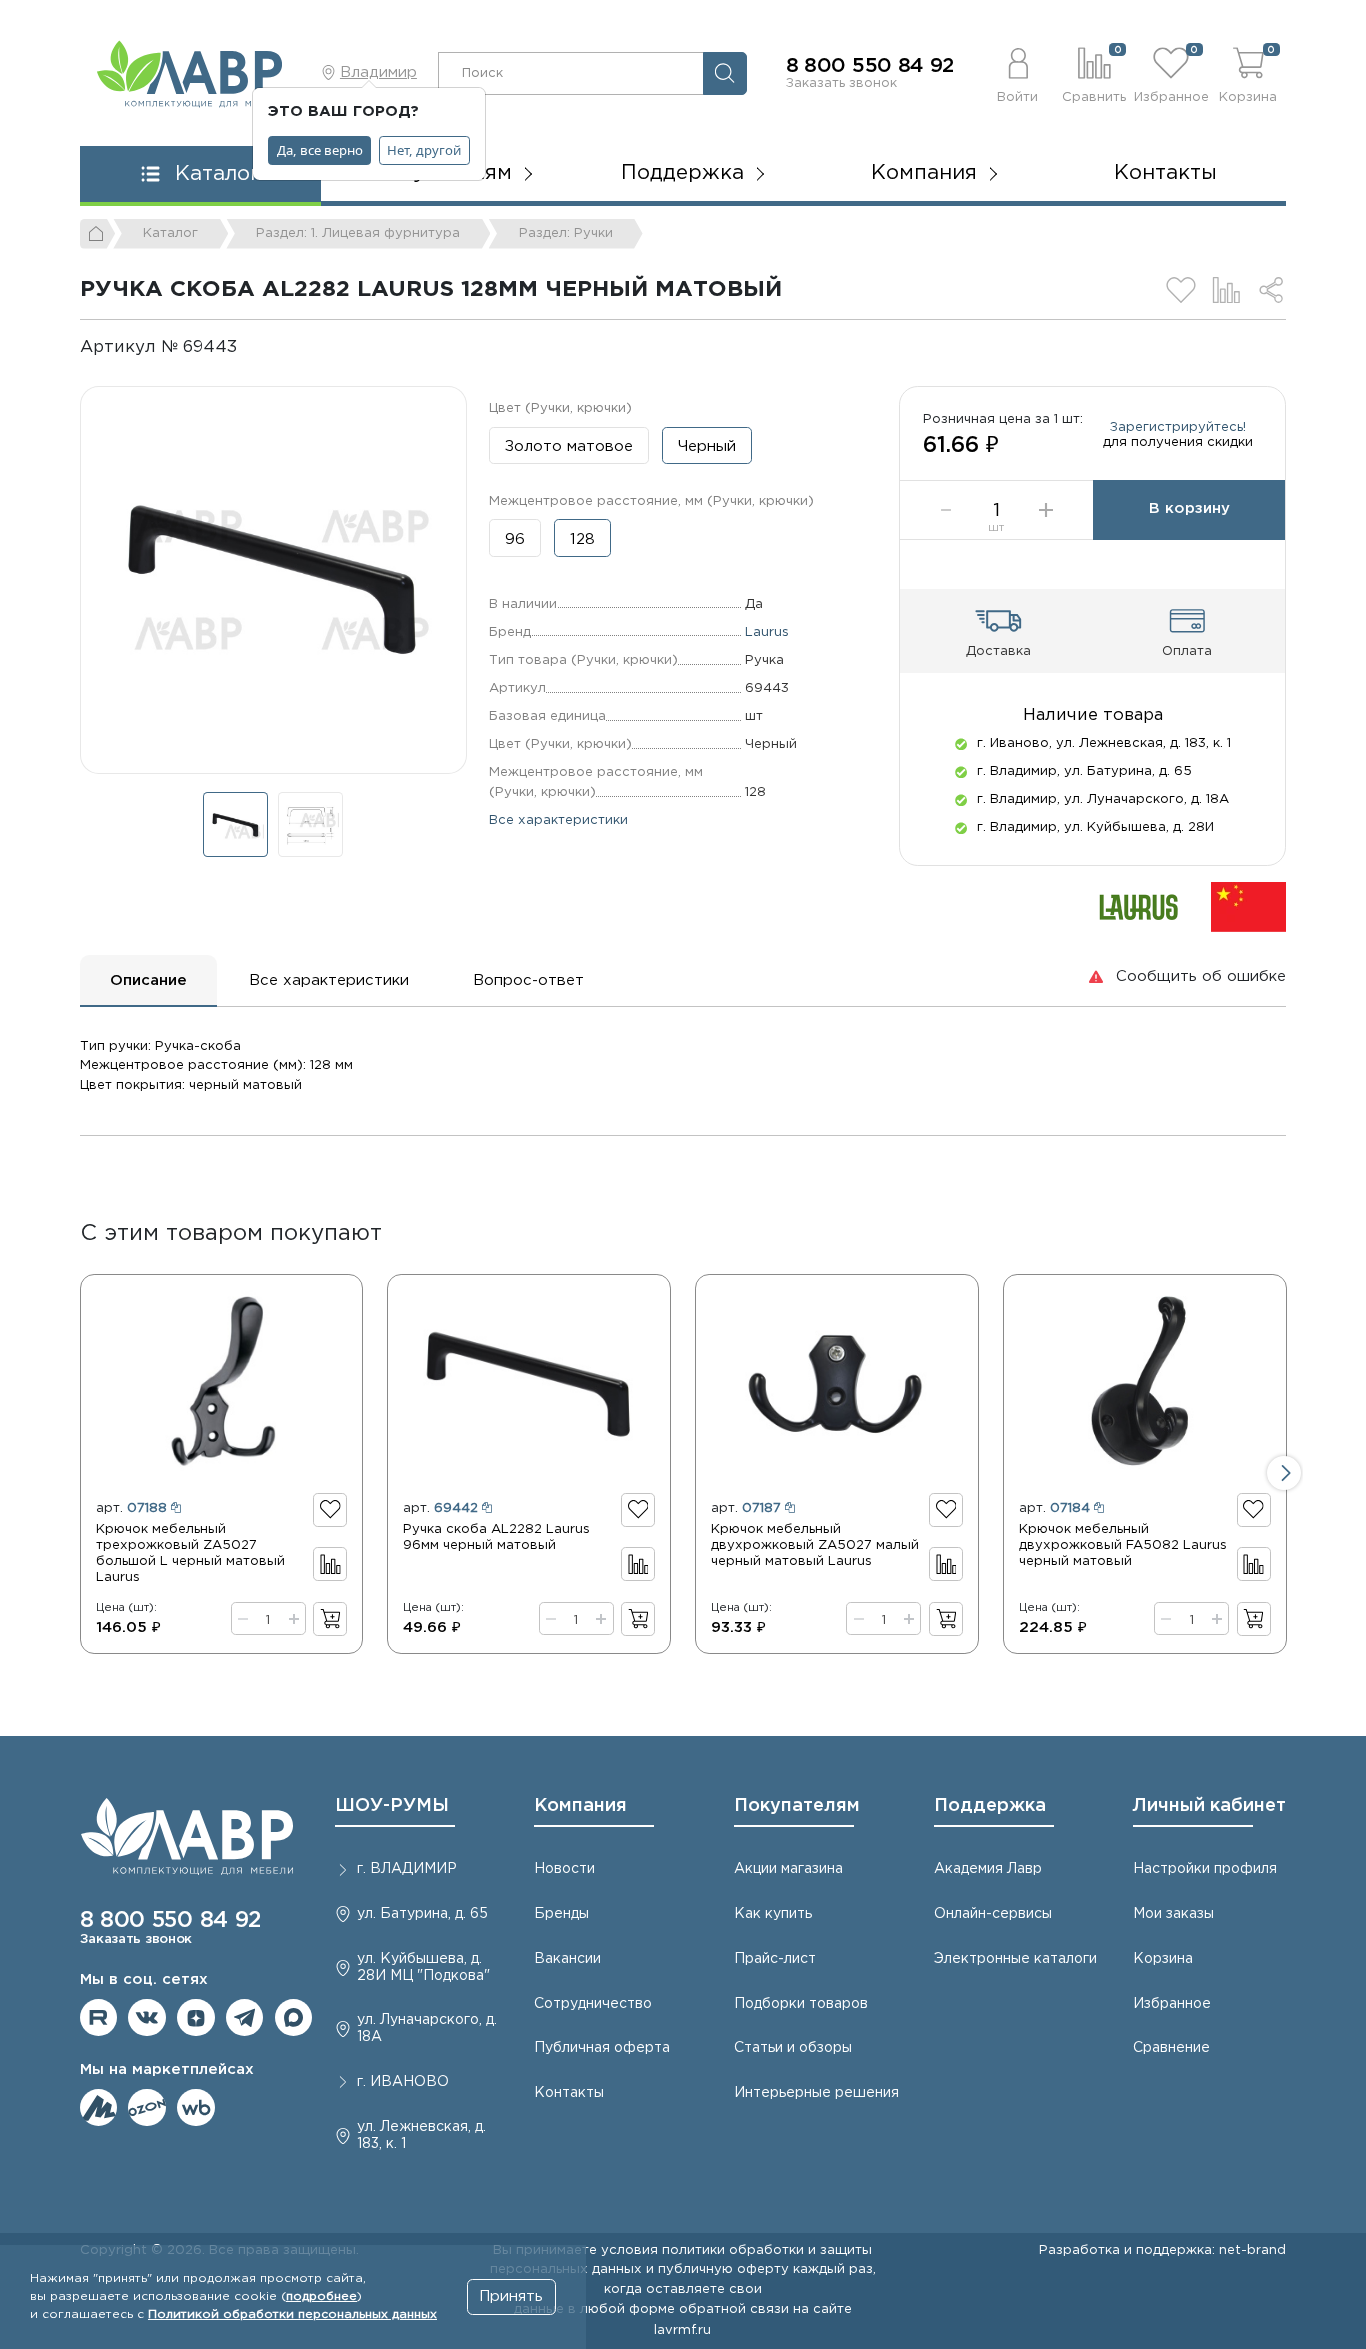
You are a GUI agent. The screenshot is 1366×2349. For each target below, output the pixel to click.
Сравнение (1171, 2048)
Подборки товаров (801, 2004)
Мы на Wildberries (196, 2108)
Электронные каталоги (1015, 1959)
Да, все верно (320, 150)
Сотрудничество (593, 2004)
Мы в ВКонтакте (147, 2018)
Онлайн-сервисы (993, 1914)
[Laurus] (1139, 906)
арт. (131, 1508)
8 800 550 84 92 (870, 66)
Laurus (767, 632)
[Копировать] (253, 347)
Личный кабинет (1209, 1806)
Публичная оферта (602, 2048)
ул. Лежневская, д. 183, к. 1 (421, 2135)
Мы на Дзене (196, 2018)
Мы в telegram (245, 2018)
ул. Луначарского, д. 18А (427, 2028)
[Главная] (98, 234)
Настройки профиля (1205, 1869)
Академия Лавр (988, 1869)
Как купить (773, 1914)
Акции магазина (788, 1869)
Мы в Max (294, 2018)
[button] (1017, 73)
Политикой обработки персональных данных (292, 2314)
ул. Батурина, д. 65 (422, 1914)
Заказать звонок (841, 83)
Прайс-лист (775, 1959)
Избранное (1172, 2004)
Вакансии (567, 1959)
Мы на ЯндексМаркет (99, 2108)
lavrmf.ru (682, 2330)
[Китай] (1248, 906)
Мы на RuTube (99, 2018)
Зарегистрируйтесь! (1178, 427)
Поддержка (990, 1806)
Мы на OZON (147, 2108)
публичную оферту (723, 2269)
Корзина (1163, 1959)
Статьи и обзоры (793, 2048)
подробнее (321, 2296)
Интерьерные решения (816, 2093)
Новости (564, 1869)
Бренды (561, 1914)
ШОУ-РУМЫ (392, 1806)
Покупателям (797, 1806)
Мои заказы (1173, 1914)
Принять (511, 2296)
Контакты (1165, 173)
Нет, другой (424, 150)
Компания (580, 1806)
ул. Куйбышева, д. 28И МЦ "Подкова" (423, 1967)
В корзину (1189, 508)
